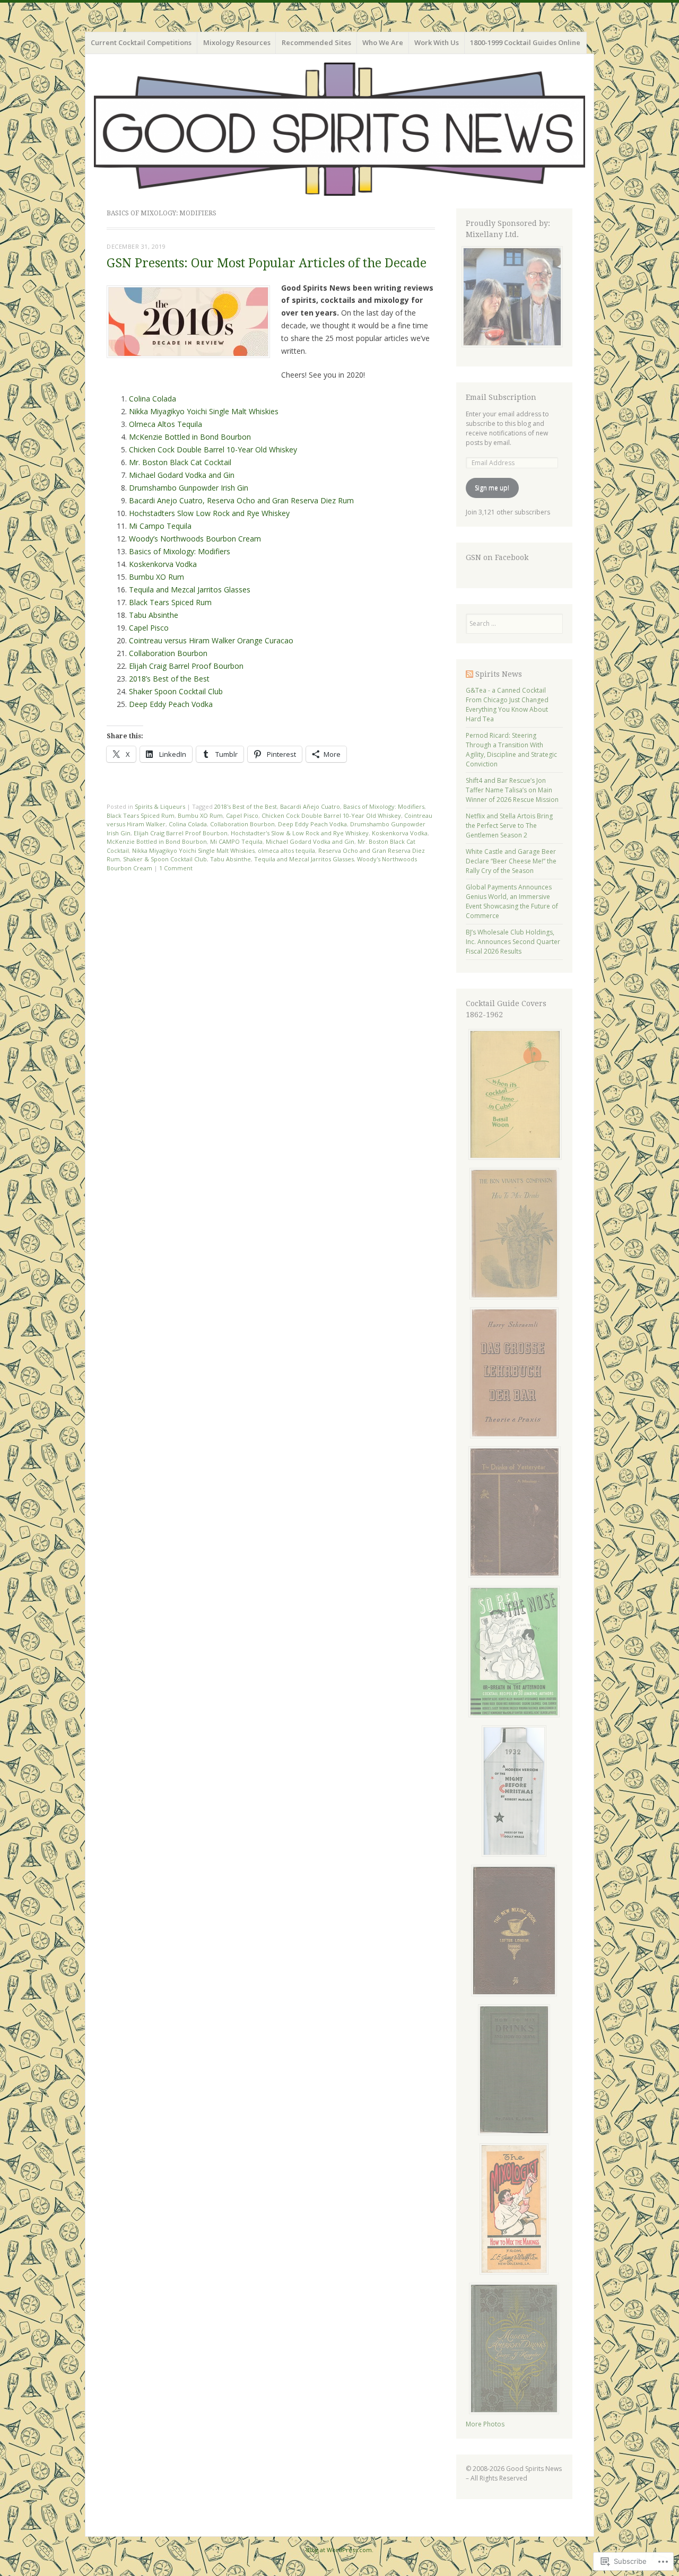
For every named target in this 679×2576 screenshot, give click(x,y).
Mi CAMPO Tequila (236, 841)
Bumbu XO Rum (156, 577)
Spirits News (499, 674)
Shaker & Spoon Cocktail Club (165, 859)
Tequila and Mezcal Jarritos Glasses (190, 590)
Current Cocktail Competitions (141, 42)
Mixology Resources (237, 42)
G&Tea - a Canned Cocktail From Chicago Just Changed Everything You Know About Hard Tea (507, 705)
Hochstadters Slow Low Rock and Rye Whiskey (209, 513)
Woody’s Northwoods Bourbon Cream (195, 539)
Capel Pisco (149, 628)
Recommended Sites (316, 42)
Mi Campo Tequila (160, 526)
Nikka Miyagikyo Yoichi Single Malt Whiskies (204, 411)
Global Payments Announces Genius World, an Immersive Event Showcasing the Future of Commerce (512, 901)
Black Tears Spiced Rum (170, 602)
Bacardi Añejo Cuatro (310, 806)
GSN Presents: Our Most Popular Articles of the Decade (267, 263)
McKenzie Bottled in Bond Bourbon (190, 437)
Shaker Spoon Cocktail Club (176, 691)
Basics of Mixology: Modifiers (180, 551)
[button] (188, 322)
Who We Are (383, 42)
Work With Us (437, 42)
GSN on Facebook (497, 557)
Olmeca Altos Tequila (166, 424)
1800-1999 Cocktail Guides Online (525, 42)
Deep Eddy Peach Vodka (171, 704)
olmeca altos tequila (286, 850)
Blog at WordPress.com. (340, 2550)
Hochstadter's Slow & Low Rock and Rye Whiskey (300, 833)
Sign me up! (492, 488)
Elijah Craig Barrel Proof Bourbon (186, 666)
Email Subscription (501, 397)
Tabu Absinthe (154, 615)
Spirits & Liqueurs (160, 806)
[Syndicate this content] (469, 674)
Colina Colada (153, 399)
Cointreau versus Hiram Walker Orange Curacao (211, 640)
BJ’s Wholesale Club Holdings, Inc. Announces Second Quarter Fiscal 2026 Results (513, 942)
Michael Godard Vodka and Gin (182, 475)
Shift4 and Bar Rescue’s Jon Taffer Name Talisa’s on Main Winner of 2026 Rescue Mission (512, 790)
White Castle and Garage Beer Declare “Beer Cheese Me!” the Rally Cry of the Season (511, 861)
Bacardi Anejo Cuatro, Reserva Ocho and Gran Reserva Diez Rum (241, 500)
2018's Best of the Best (246, 806)
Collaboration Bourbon (168, 653)
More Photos (485, 2424)
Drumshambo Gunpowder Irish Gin (189, 488)
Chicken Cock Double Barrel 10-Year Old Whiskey (213, 449)
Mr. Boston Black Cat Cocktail (180, 462)
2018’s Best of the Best (169, 679)
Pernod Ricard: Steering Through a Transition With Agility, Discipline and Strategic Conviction (511, 750)
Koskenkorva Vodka (163, 564)
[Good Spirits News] (339, 129)
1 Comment (176, 868)
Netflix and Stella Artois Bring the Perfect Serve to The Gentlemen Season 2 (509, 826)
